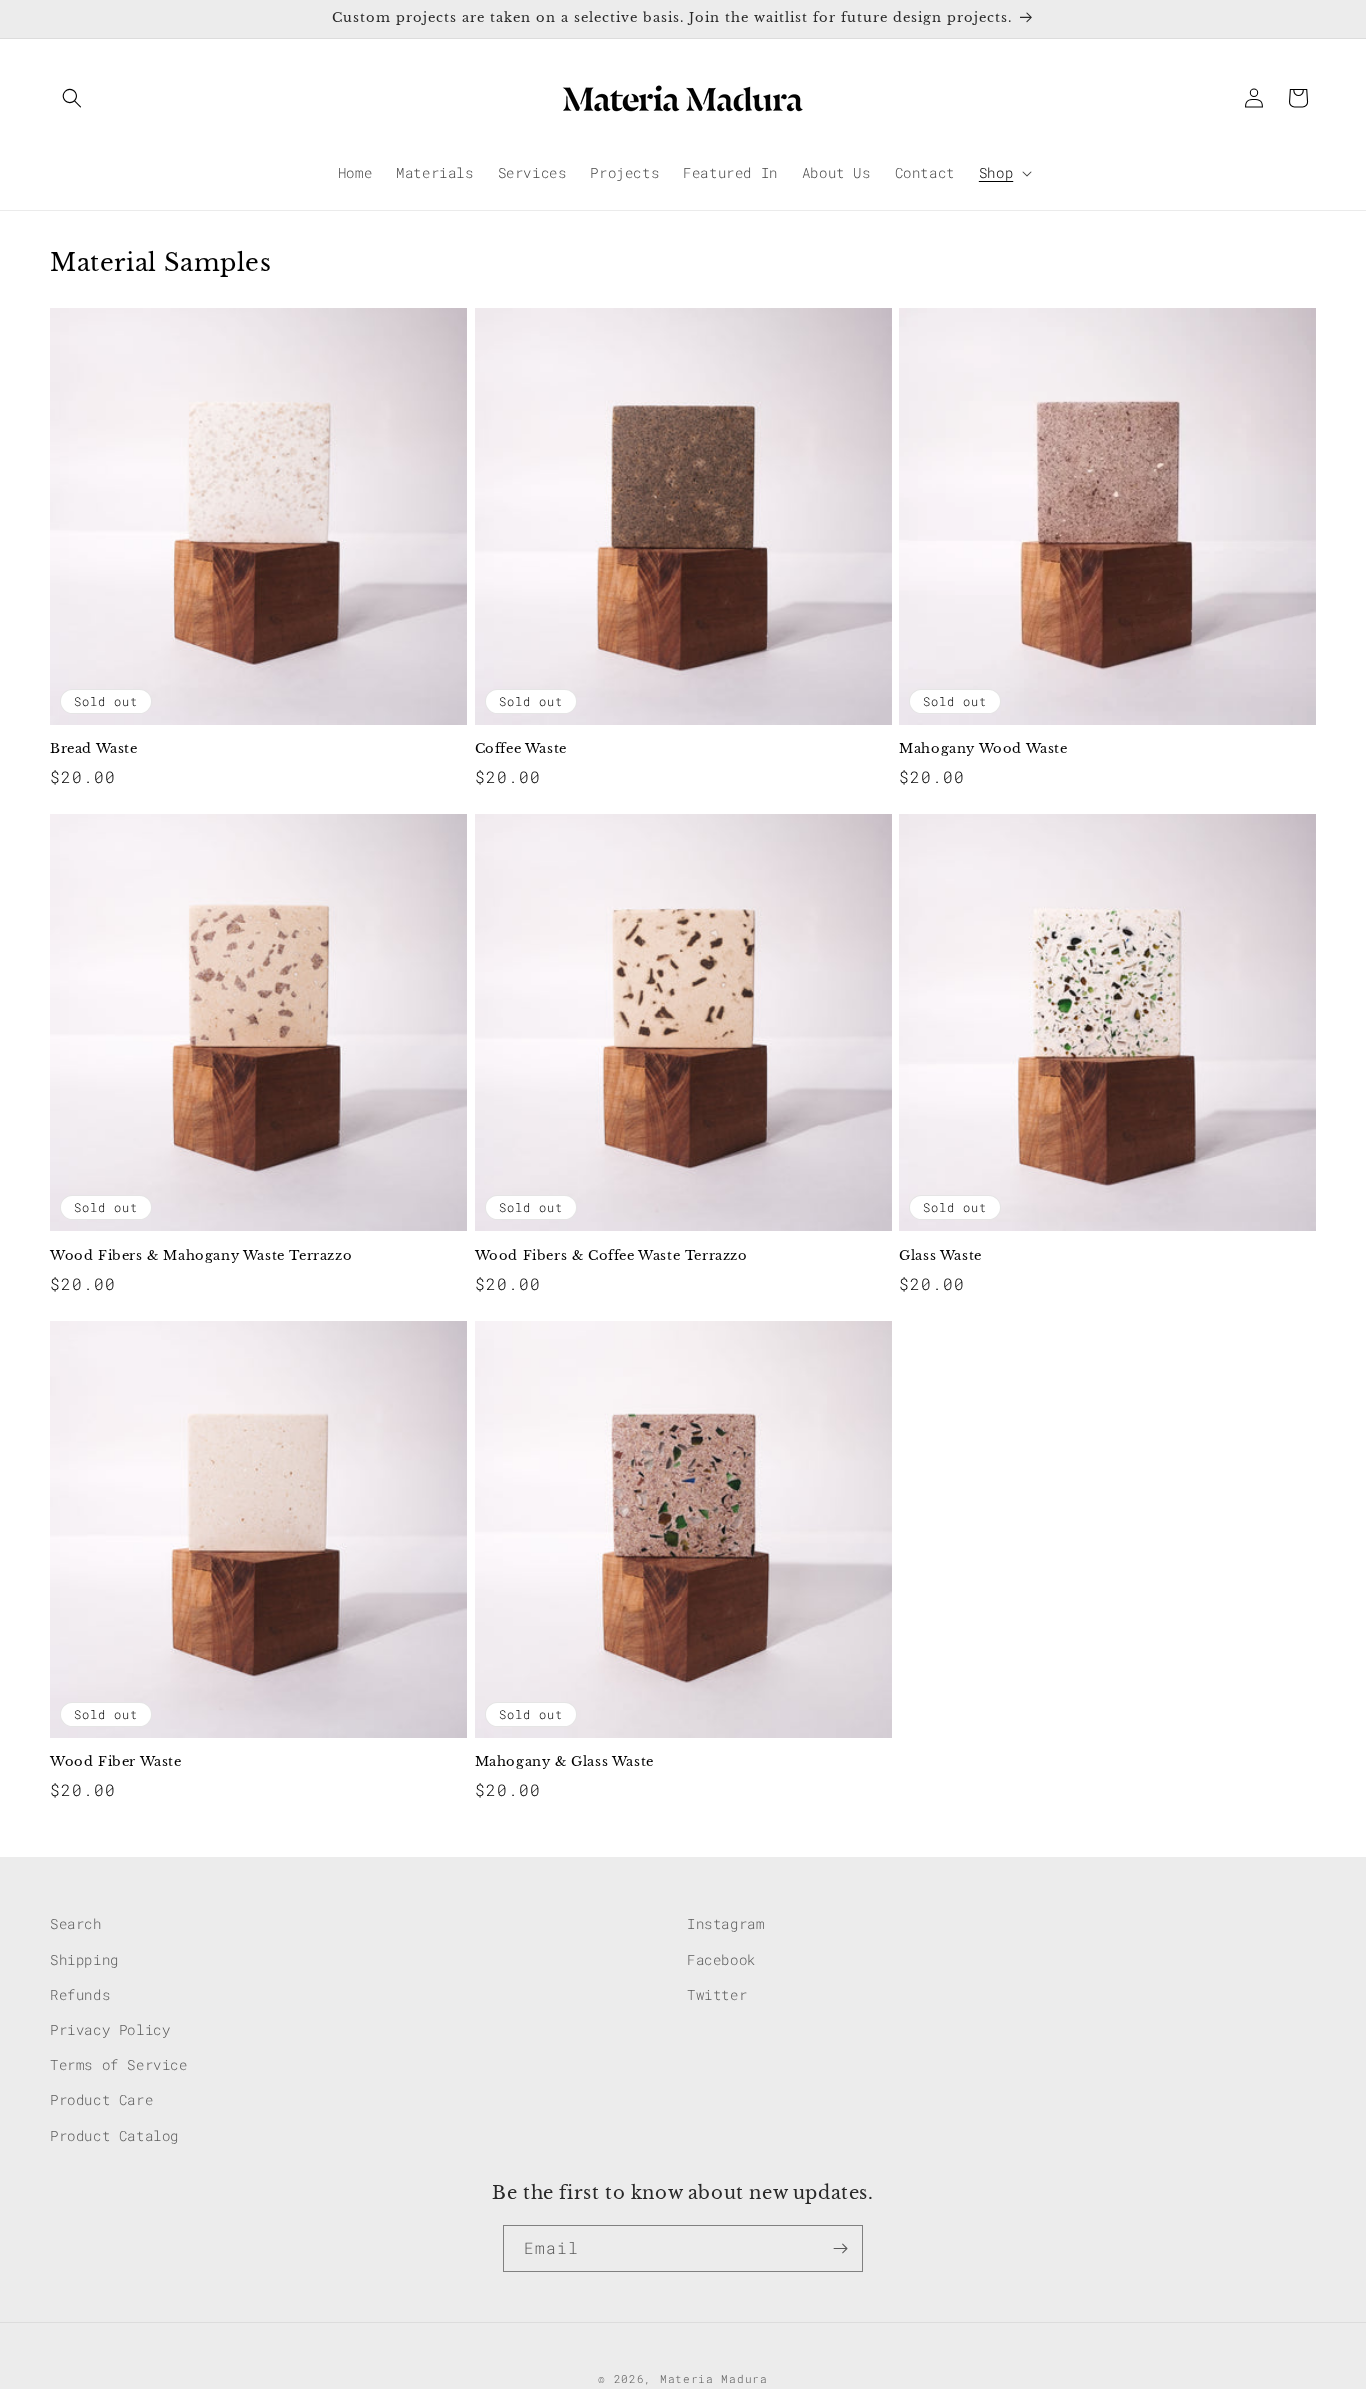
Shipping (84, 1958)
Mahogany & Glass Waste (564, 1762)
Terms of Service (119, 2063)
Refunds (80, 1993)
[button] (72, 98)
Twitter (717, 1993)
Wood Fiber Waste (116, 1762)
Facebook (721, 1958)
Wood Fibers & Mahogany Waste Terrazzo (201, 1256)
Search (76, 1923)
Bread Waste (94, 749)
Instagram (725, 1923)
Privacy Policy (110, 2028)
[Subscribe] (840, 2248)
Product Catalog (114, 2134)
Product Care (101, 2099)
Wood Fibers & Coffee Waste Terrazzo (611, 1256)
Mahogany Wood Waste (983, 749)
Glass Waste (940, 1256)
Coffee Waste (521, 749)
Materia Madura (714, 2378)
